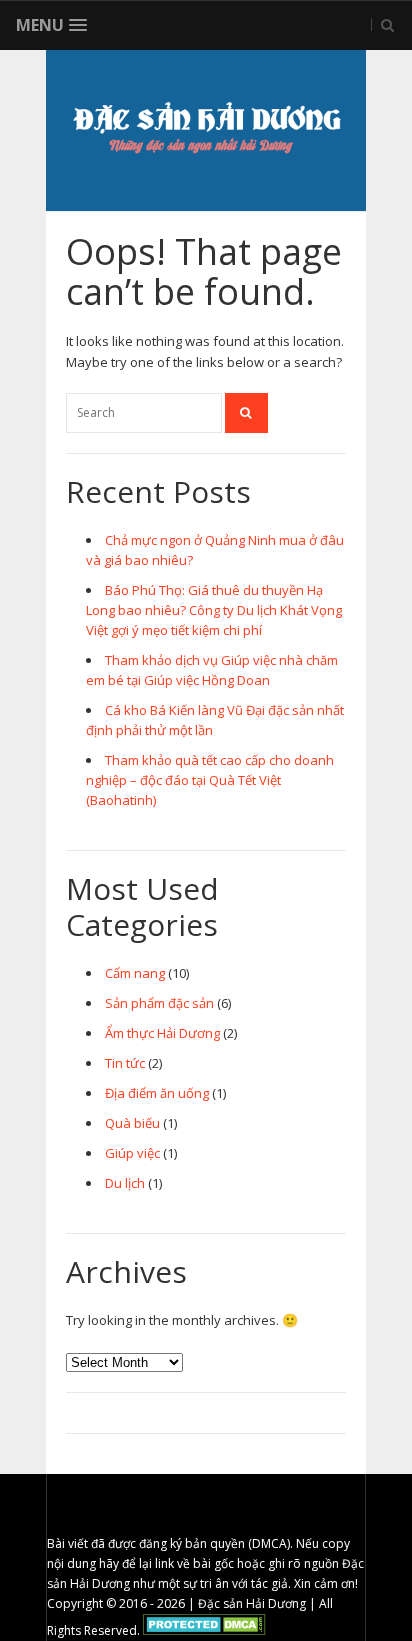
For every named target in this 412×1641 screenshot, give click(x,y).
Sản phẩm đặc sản (159, 1003)
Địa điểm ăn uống (157, 1093)
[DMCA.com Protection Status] (204, 1630)
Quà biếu (132, 1123)
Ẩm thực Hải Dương (162, 1033)
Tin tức (125, 1063)
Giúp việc (132, 1153)
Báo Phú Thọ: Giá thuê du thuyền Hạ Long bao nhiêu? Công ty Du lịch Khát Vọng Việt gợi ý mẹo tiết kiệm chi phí (214, 610)
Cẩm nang (135, 973)
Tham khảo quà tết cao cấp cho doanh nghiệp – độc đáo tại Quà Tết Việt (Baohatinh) (210, 780)
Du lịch (125, 1183)
